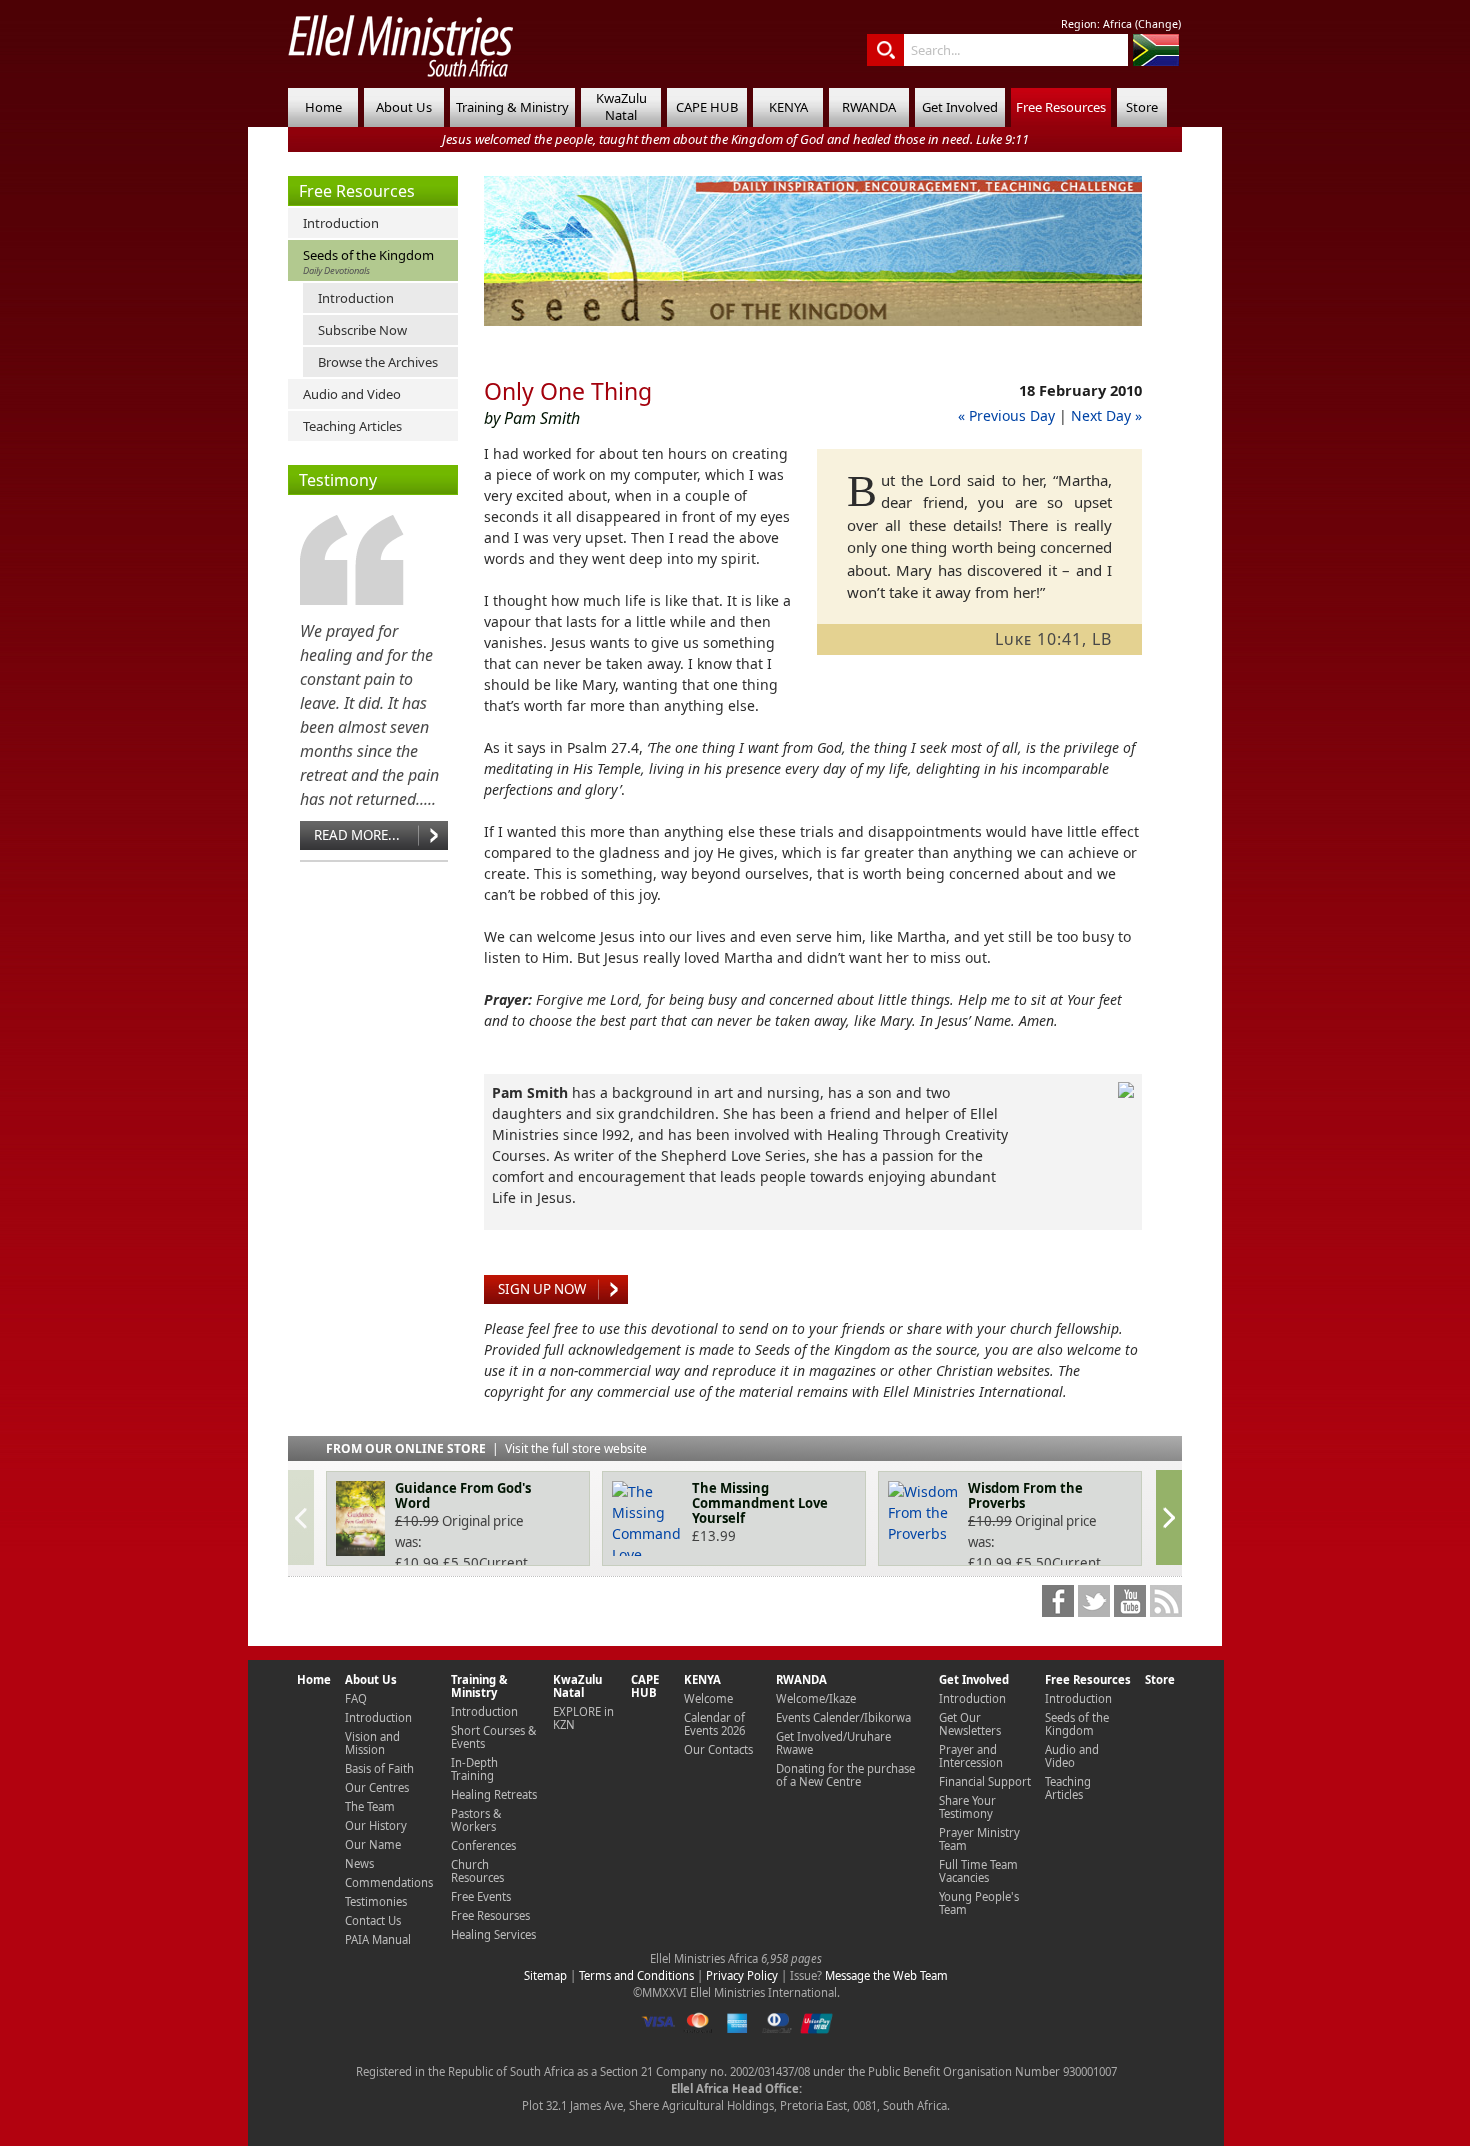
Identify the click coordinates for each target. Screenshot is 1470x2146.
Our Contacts (718, 1749)
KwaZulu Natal (621, 106)
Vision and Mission (372, 1743)
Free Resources (1061, 107)
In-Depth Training (474, 1769)
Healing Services (493, 1934)
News (359, 1863)
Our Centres (377, 1787)
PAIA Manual (378, 1939)
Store (1142, 107)
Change (1158, 24)
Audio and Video (352, 394)
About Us (404, 107)
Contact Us (373, 1920)
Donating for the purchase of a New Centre (845, 1775)
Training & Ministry (512, 107)
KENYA (788, 107)
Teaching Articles (352, 426)
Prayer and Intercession (971, 1756)
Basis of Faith (379, 1768)
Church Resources (477, 1871)
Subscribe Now (362, 330)
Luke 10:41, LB (1053, 639)
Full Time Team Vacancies (978, 1871)
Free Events (481, 1896)
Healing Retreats (494, 1794)
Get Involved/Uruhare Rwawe (833, 1743)
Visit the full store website (576, 1448)
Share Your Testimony (967, 1807)
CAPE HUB (707, 107)
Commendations (389, 1882)
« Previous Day (1006, 415)
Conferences (483, 1845)
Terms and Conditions (636, 1975)
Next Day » (1106, 415)
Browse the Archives (378, 362)
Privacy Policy (742, 1975)
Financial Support (985, 1781)
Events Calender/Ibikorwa (843, 1717)
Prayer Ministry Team (979, 1839)
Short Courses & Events (493, 1737)
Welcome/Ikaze (816, 1698)
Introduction (341, 223)
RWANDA (869, 107)
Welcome (708, 1698)
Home (323, 107)
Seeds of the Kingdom (368, 261)
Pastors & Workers (476, 1820)
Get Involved (960, 107)
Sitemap (545, 1975)
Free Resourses (490, 1915)
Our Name (373, 1844)
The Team (370, 1806)
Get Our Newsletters (970, 1724)
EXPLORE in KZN (583, 1718)
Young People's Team (979, 1903)
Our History (376, 1825)
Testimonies (376, 1901)
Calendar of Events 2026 (714, 1724)
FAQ (356, 1698)
